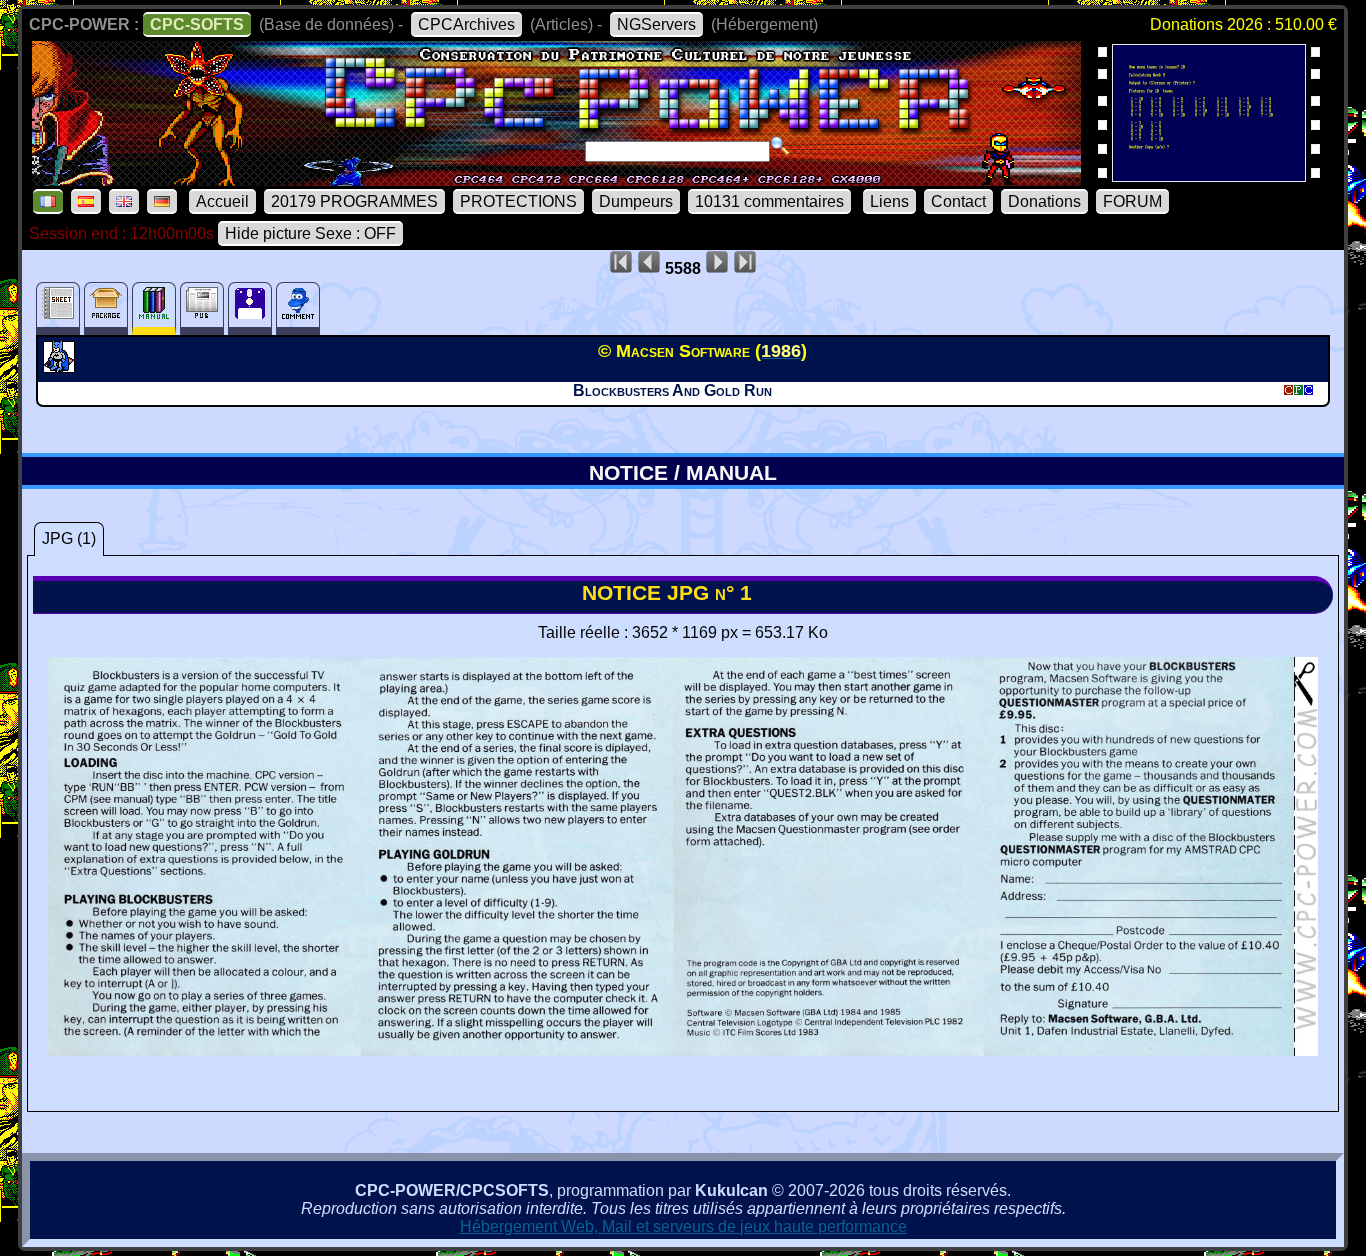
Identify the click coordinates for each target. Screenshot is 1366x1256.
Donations (1044, 201)
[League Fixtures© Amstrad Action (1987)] (1209, 175)
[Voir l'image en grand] (683, 1050)
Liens (889, 201)
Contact (958, 201)
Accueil (222, 201)
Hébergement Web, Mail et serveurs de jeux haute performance (683, 1226)
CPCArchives (466, 24)
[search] (780, 146)
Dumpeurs (636, 201)
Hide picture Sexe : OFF (310, 233)
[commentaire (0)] (298, 308)
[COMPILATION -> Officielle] (61, 367)
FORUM (1132, 201)
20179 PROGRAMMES (354, 201)
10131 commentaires (769, 201)
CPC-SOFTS (197, 24)
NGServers (656, 24)
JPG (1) (69, 538)
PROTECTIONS (518, 201)
